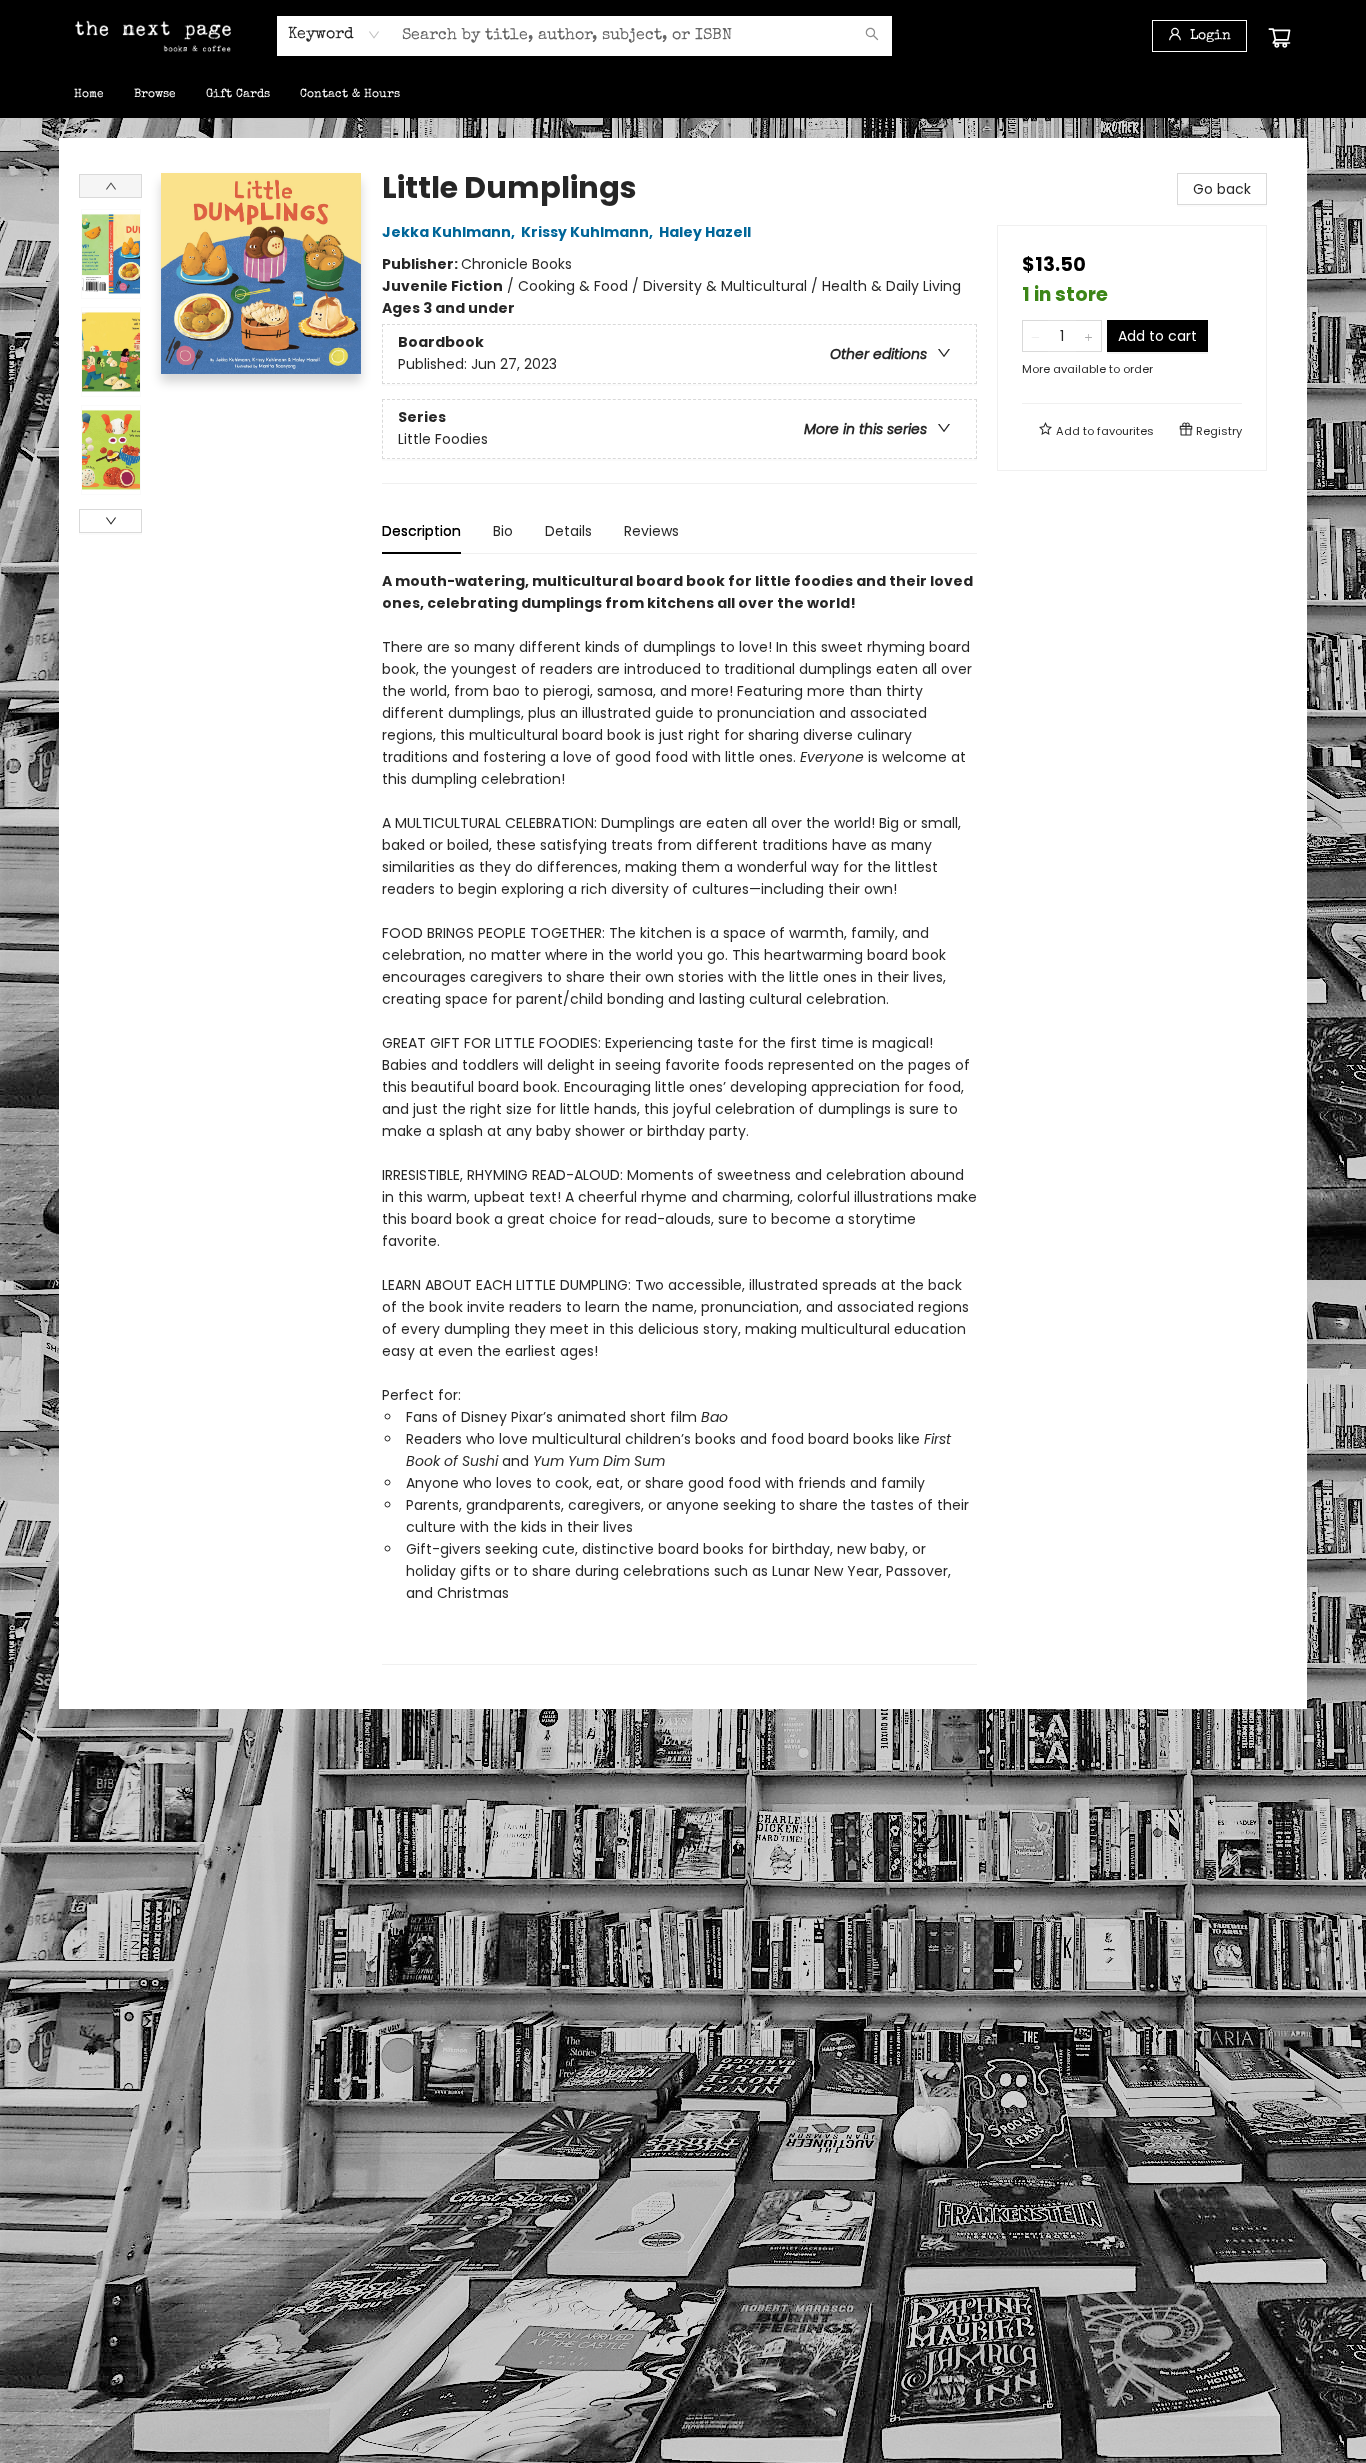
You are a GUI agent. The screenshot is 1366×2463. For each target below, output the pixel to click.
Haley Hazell (705, 232)
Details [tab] (568, 531)
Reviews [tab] (651, 531)
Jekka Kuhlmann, (450, 232)
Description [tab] (421, 531)
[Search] (872, 36)
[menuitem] (89, 95)
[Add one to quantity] (1088, 336)
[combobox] (334, 35)
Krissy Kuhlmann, (588, 232)
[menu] (683, 95)
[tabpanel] (679, 1117)
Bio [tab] (503, 531)
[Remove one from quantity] (1035, 336)
